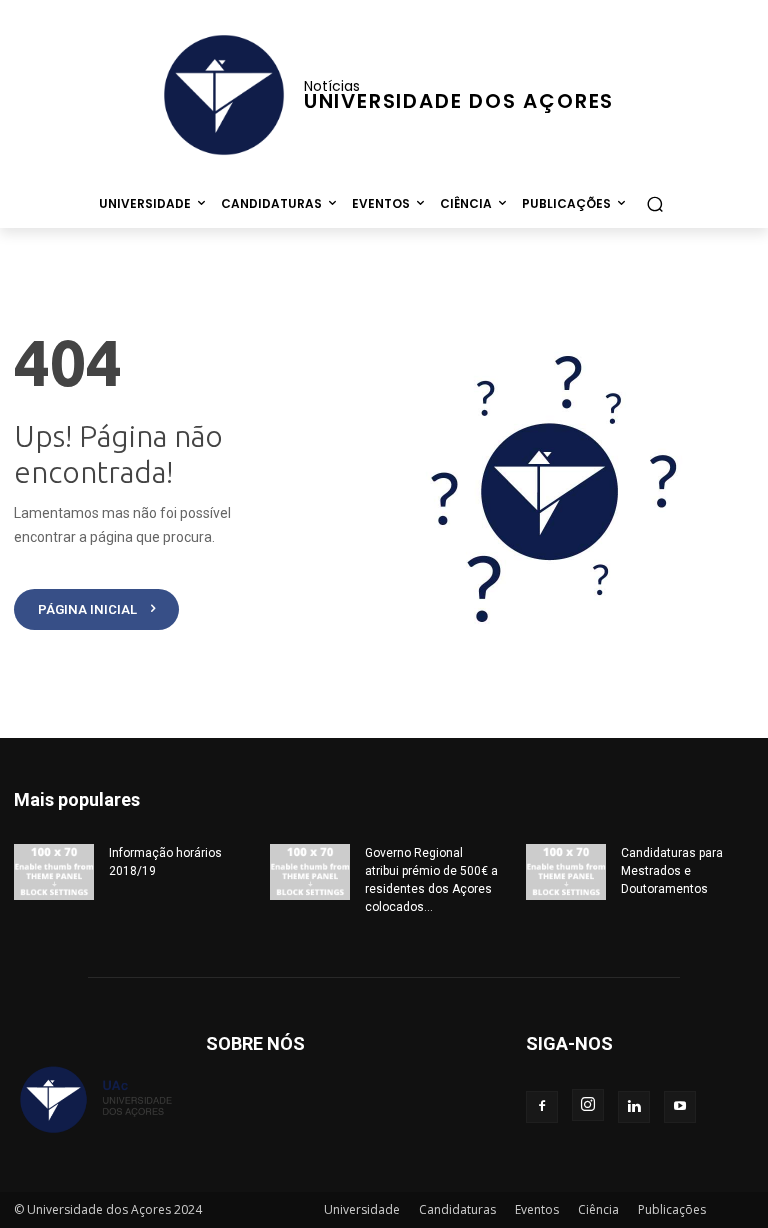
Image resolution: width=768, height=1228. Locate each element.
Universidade (362, 1209)
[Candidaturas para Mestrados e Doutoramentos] (566, 872)
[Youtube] (680, 1107)
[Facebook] (542, 1107)
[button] (654, 203)
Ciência (598, 1209)
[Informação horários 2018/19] (54, 872)
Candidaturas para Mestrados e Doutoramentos (672, 871)
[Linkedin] (634, 1107)
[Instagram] (588, 1105)
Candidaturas (457, 1209)
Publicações (672, 1209)
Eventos (537, 1209)
